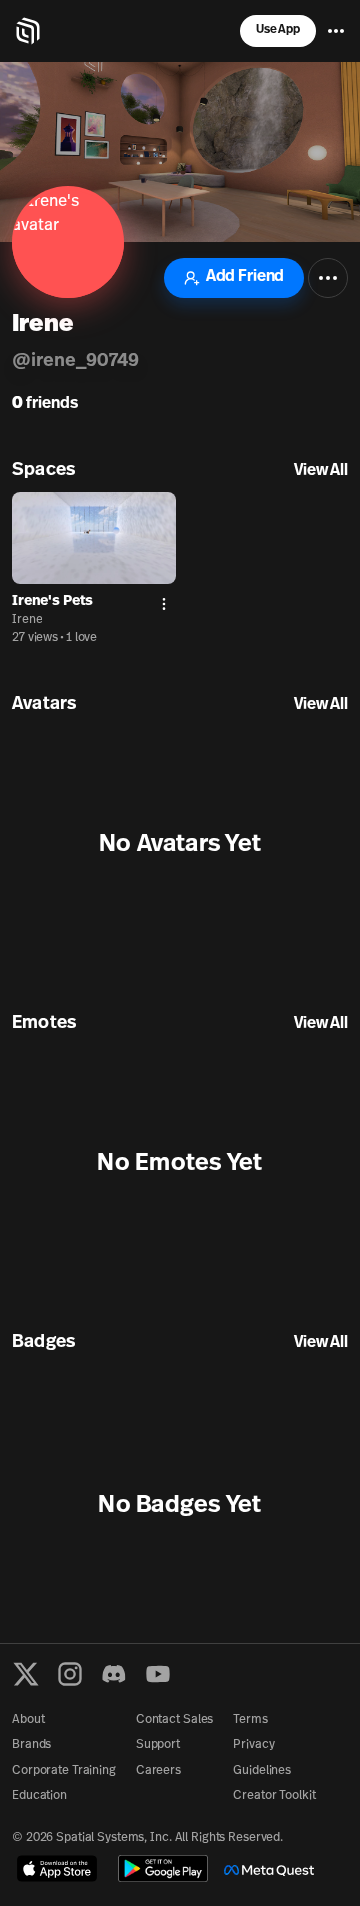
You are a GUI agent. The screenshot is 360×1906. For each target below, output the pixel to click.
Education (39, 1796)
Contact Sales (174, 1720)
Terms (250, 1720)
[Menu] (336, 31)
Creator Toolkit (274, 1796)
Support (158, 1745)
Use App (278, 30)
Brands (31, 1745)
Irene (27, 620)
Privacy (253, 1745)
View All (321, 471)
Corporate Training (64, 1771)
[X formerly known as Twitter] (26, 1674)
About (28, 1720)
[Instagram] (70, 1674)
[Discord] (114, 1674)
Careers (158, 1771)
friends (45, 404)
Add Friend (245, 277)
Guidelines (262, 1771)
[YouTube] (158, 1674)
